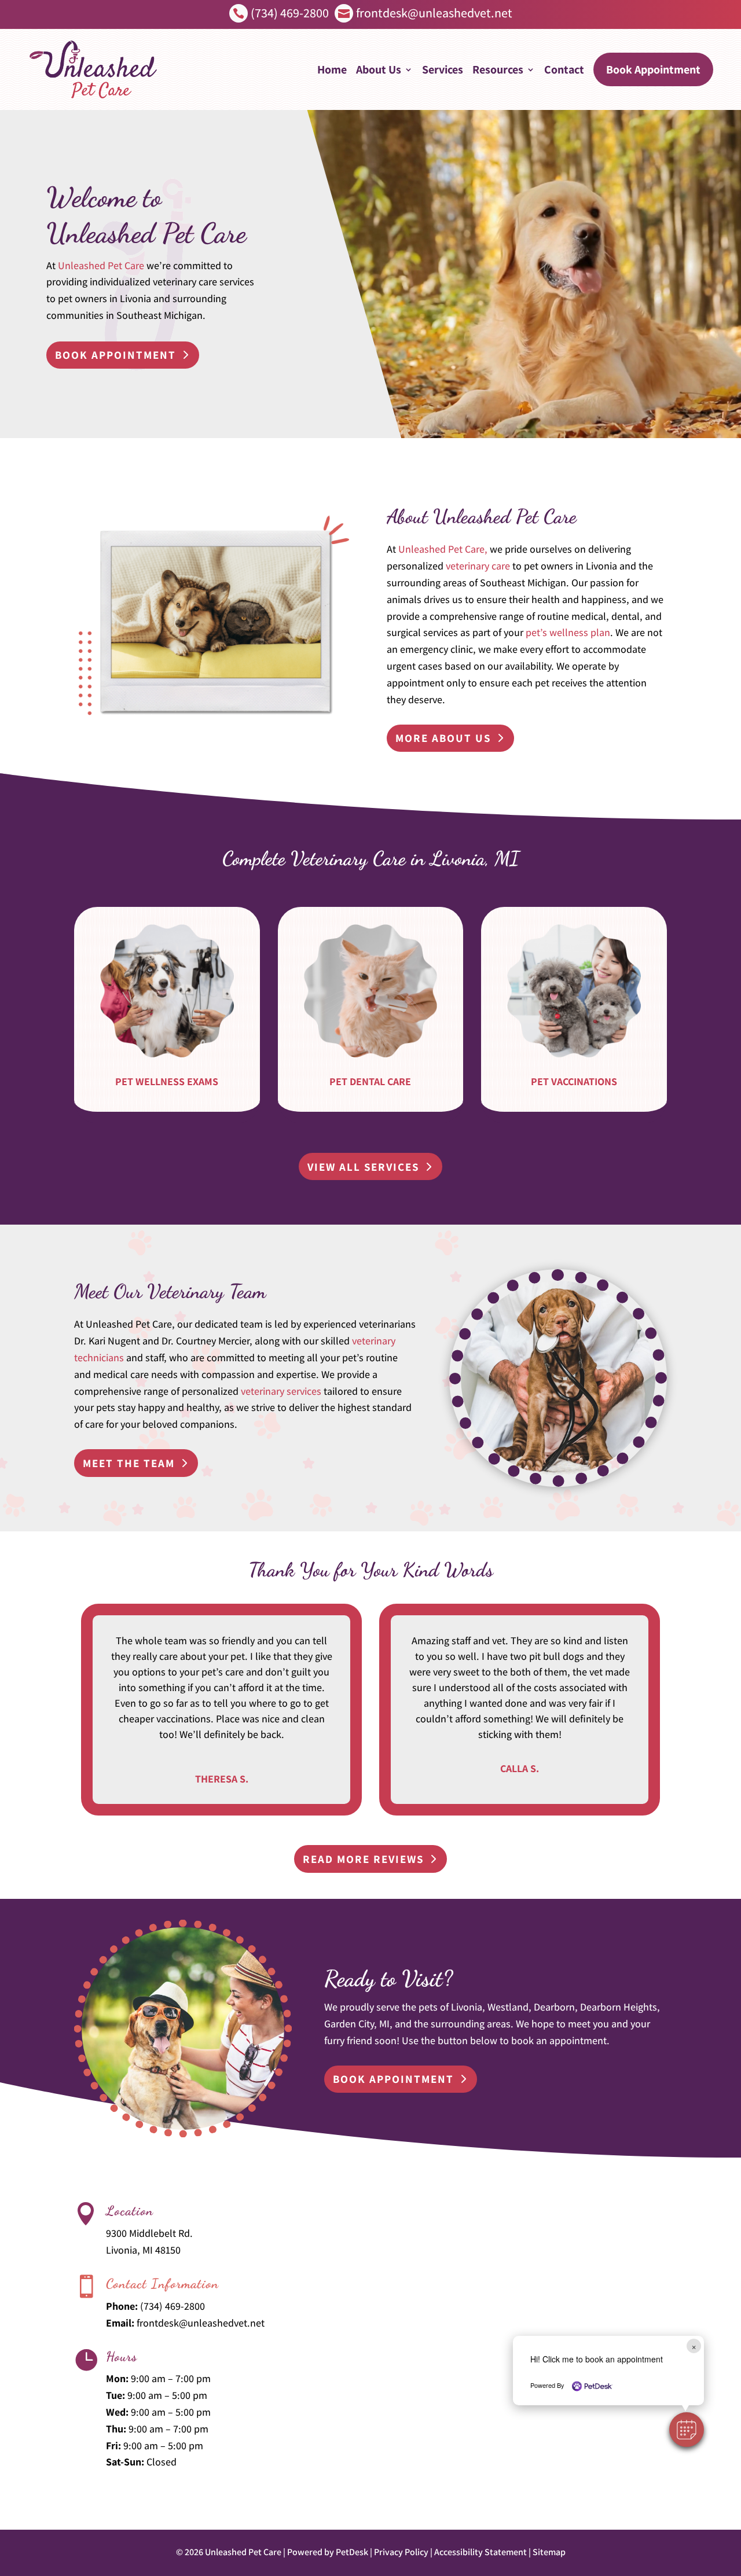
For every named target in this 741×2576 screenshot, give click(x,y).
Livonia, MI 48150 (143, 2250)
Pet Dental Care (370, 1081)
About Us (379, 69)
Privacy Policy (401, 2552)
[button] (687, 2430)
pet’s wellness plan (568, 632)
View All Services (363, 1167)
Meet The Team (129, 1463)
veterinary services (281, 1391)
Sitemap (549, 2552)
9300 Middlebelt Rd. (149, 2233)
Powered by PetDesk (328, 2552)
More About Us (443, 738)
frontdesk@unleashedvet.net (201, 2323)
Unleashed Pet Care (101, 265)
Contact (564, 69)
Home (332, 69)
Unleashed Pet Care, (443, 549)
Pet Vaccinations (574, 1081)
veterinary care (478, 566)
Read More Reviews (363, 1859)
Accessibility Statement (480, 2552)
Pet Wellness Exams (167, 1081)
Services (443, 69)
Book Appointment (653, 69)
